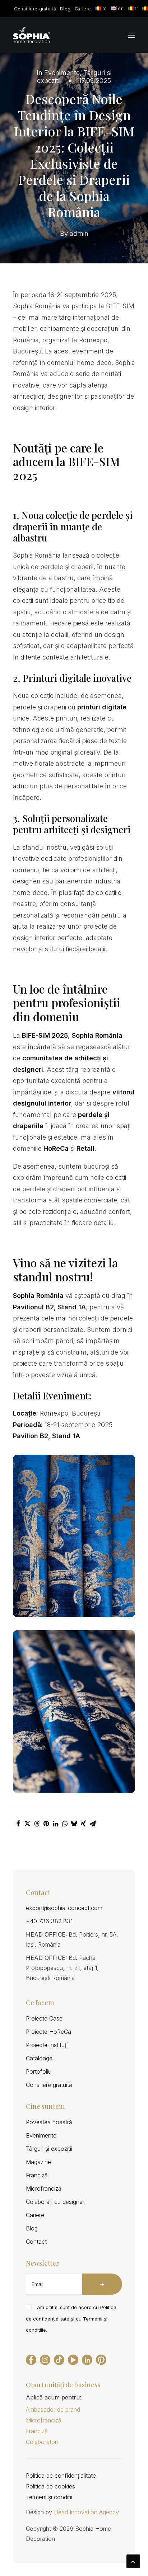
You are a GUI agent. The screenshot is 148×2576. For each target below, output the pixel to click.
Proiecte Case (44, 2018)
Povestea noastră (49, 2122)
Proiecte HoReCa (48, 2032)
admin (79, 233)
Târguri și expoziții (49, 2149)
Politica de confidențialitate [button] (61, 2476)
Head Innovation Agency (86, 2512)
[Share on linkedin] (55, 1824)
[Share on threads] (37, 1824)
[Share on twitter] (27, 1824)
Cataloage (39, 2058)
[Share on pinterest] (46, 1824)
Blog (65, 9)
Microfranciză (44, 2188)
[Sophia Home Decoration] (31, 35)
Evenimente (62, 73)
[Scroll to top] (133, 2561)
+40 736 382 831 (49, 1921)
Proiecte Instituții (47, 2045)
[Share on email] (93, 1824)
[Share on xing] (83, 1824)
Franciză (37, 2175)
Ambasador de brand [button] (53, 2410)
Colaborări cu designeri (56, 2202)
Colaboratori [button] (42, 2442)
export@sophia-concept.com (64, 1908)
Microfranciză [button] (44, 2420)
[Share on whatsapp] (65, 1824)
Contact (36, 2242)
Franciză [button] (37, 2431)
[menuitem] (35, 9)
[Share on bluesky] (74, 1824)
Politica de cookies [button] (50, 2486)
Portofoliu (39, 2071)
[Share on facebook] (18, 1824)
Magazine (38, 2162)
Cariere (83, 9)
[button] (131, 35)
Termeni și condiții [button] (49, 2497)
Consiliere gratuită (35, 9)
